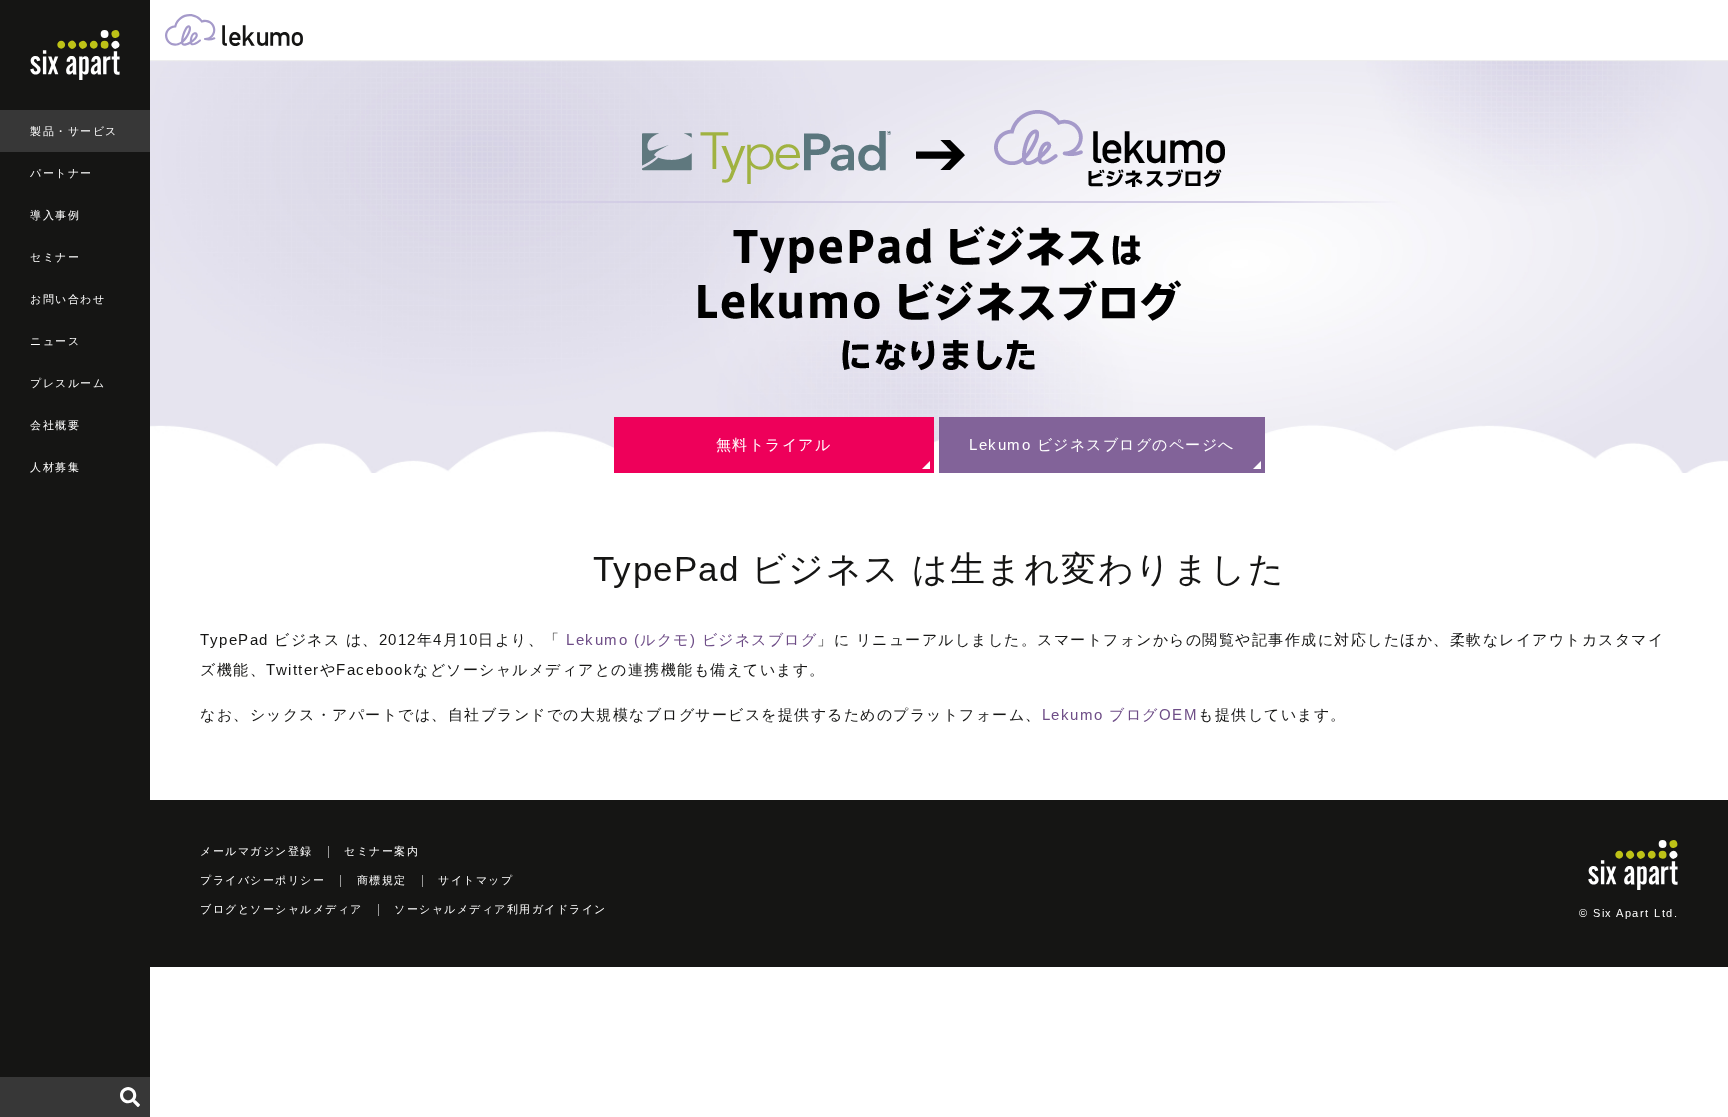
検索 (130, 1097)
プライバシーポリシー (262, 880)
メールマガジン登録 (256, 851)
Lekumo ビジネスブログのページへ (1102, 444)
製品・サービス (74, 131)
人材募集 (55, 467)
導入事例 (55, 215)
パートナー (61, 173)
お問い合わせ (67, 299)
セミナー (55, 257)
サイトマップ (475, 880)
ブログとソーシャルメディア (281, 909)
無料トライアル (774, 444)
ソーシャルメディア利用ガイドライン (500, 909)
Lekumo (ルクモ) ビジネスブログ (691, 639)
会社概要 (55, 425)
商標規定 (382, 880)
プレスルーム (67, 383)
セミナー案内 (381, 851)
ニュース (55, 341)
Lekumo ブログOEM (1120, 714)
